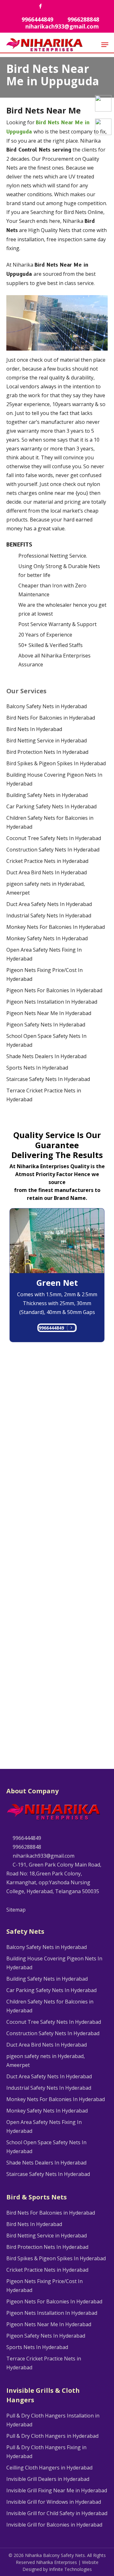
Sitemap (16, 1910)
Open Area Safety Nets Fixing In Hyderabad (44, 954)
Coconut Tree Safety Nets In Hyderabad (54, 838)
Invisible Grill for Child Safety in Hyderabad (57, 2513)
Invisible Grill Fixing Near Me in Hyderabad (57, 2490)
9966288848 (26, 1847)
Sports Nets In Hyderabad (37, 1068)
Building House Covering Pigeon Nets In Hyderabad (54, 779)
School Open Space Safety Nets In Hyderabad (46, 1040)
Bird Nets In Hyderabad (34, 729)
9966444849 (51, 1328)
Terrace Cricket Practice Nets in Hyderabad (44, 1095)
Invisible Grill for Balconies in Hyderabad (54, 2525)
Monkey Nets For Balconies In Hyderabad (56, 927)
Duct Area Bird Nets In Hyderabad (47, 872)
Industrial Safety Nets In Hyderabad (49, 916)
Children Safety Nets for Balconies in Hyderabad (50, 822)
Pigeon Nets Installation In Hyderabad (52, 1002)
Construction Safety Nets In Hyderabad (53, 850)
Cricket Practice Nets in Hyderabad (47, 861)
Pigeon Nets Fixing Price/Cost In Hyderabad (44, 974)
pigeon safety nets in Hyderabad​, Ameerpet (46, 888)
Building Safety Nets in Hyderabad (47, 795)
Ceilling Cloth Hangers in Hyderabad (49, 2468)
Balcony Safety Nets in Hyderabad (47, 706)
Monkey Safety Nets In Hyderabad (47, 938)
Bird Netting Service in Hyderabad (47, 741)
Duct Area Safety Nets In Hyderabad (49, 904)
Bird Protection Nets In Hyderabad (47, 752)
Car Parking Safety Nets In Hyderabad (51, 806)
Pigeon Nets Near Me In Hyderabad (49, 1013)
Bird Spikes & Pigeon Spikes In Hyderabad (56, 763)
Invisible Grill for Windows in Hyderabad (54, 2502)
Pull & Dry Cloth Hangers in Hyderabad (52, 2436)
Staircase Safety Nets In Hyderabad (48, 1079)
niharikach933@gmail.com (43, 1856)
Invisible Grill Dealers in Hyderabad (48, 2479)
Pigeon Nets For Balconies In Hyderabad (54, 990)
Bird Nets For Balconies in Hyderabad (51, 718)
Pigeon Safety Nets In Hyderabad (46, 1025)
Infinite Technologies (70, 2569)
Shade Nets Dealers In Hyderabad (46, 1056)
